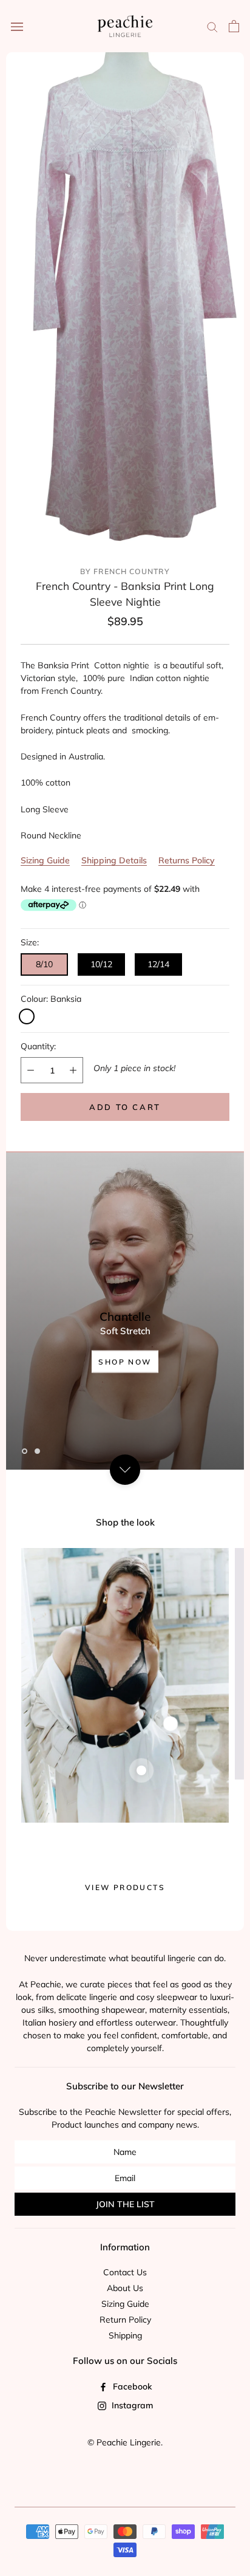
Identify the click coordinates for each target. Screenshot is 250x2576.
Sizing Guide (45, 860)
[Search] (212, 26)
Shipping (125, 2335)
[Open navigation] (17, 26)
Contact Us (125, 2272)
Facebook (131, 2386)
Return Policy (125, 2320)
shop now (125, 1361)
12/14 (158, 964)
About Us (125, 2288)
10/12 (101, 964)
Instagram (131, 2405)
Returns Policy (187, 860)
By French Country (125, 571)
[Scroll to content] (125, 1470)
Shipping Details (114, 860)
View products (125, 1887)
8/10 (44, 964)
